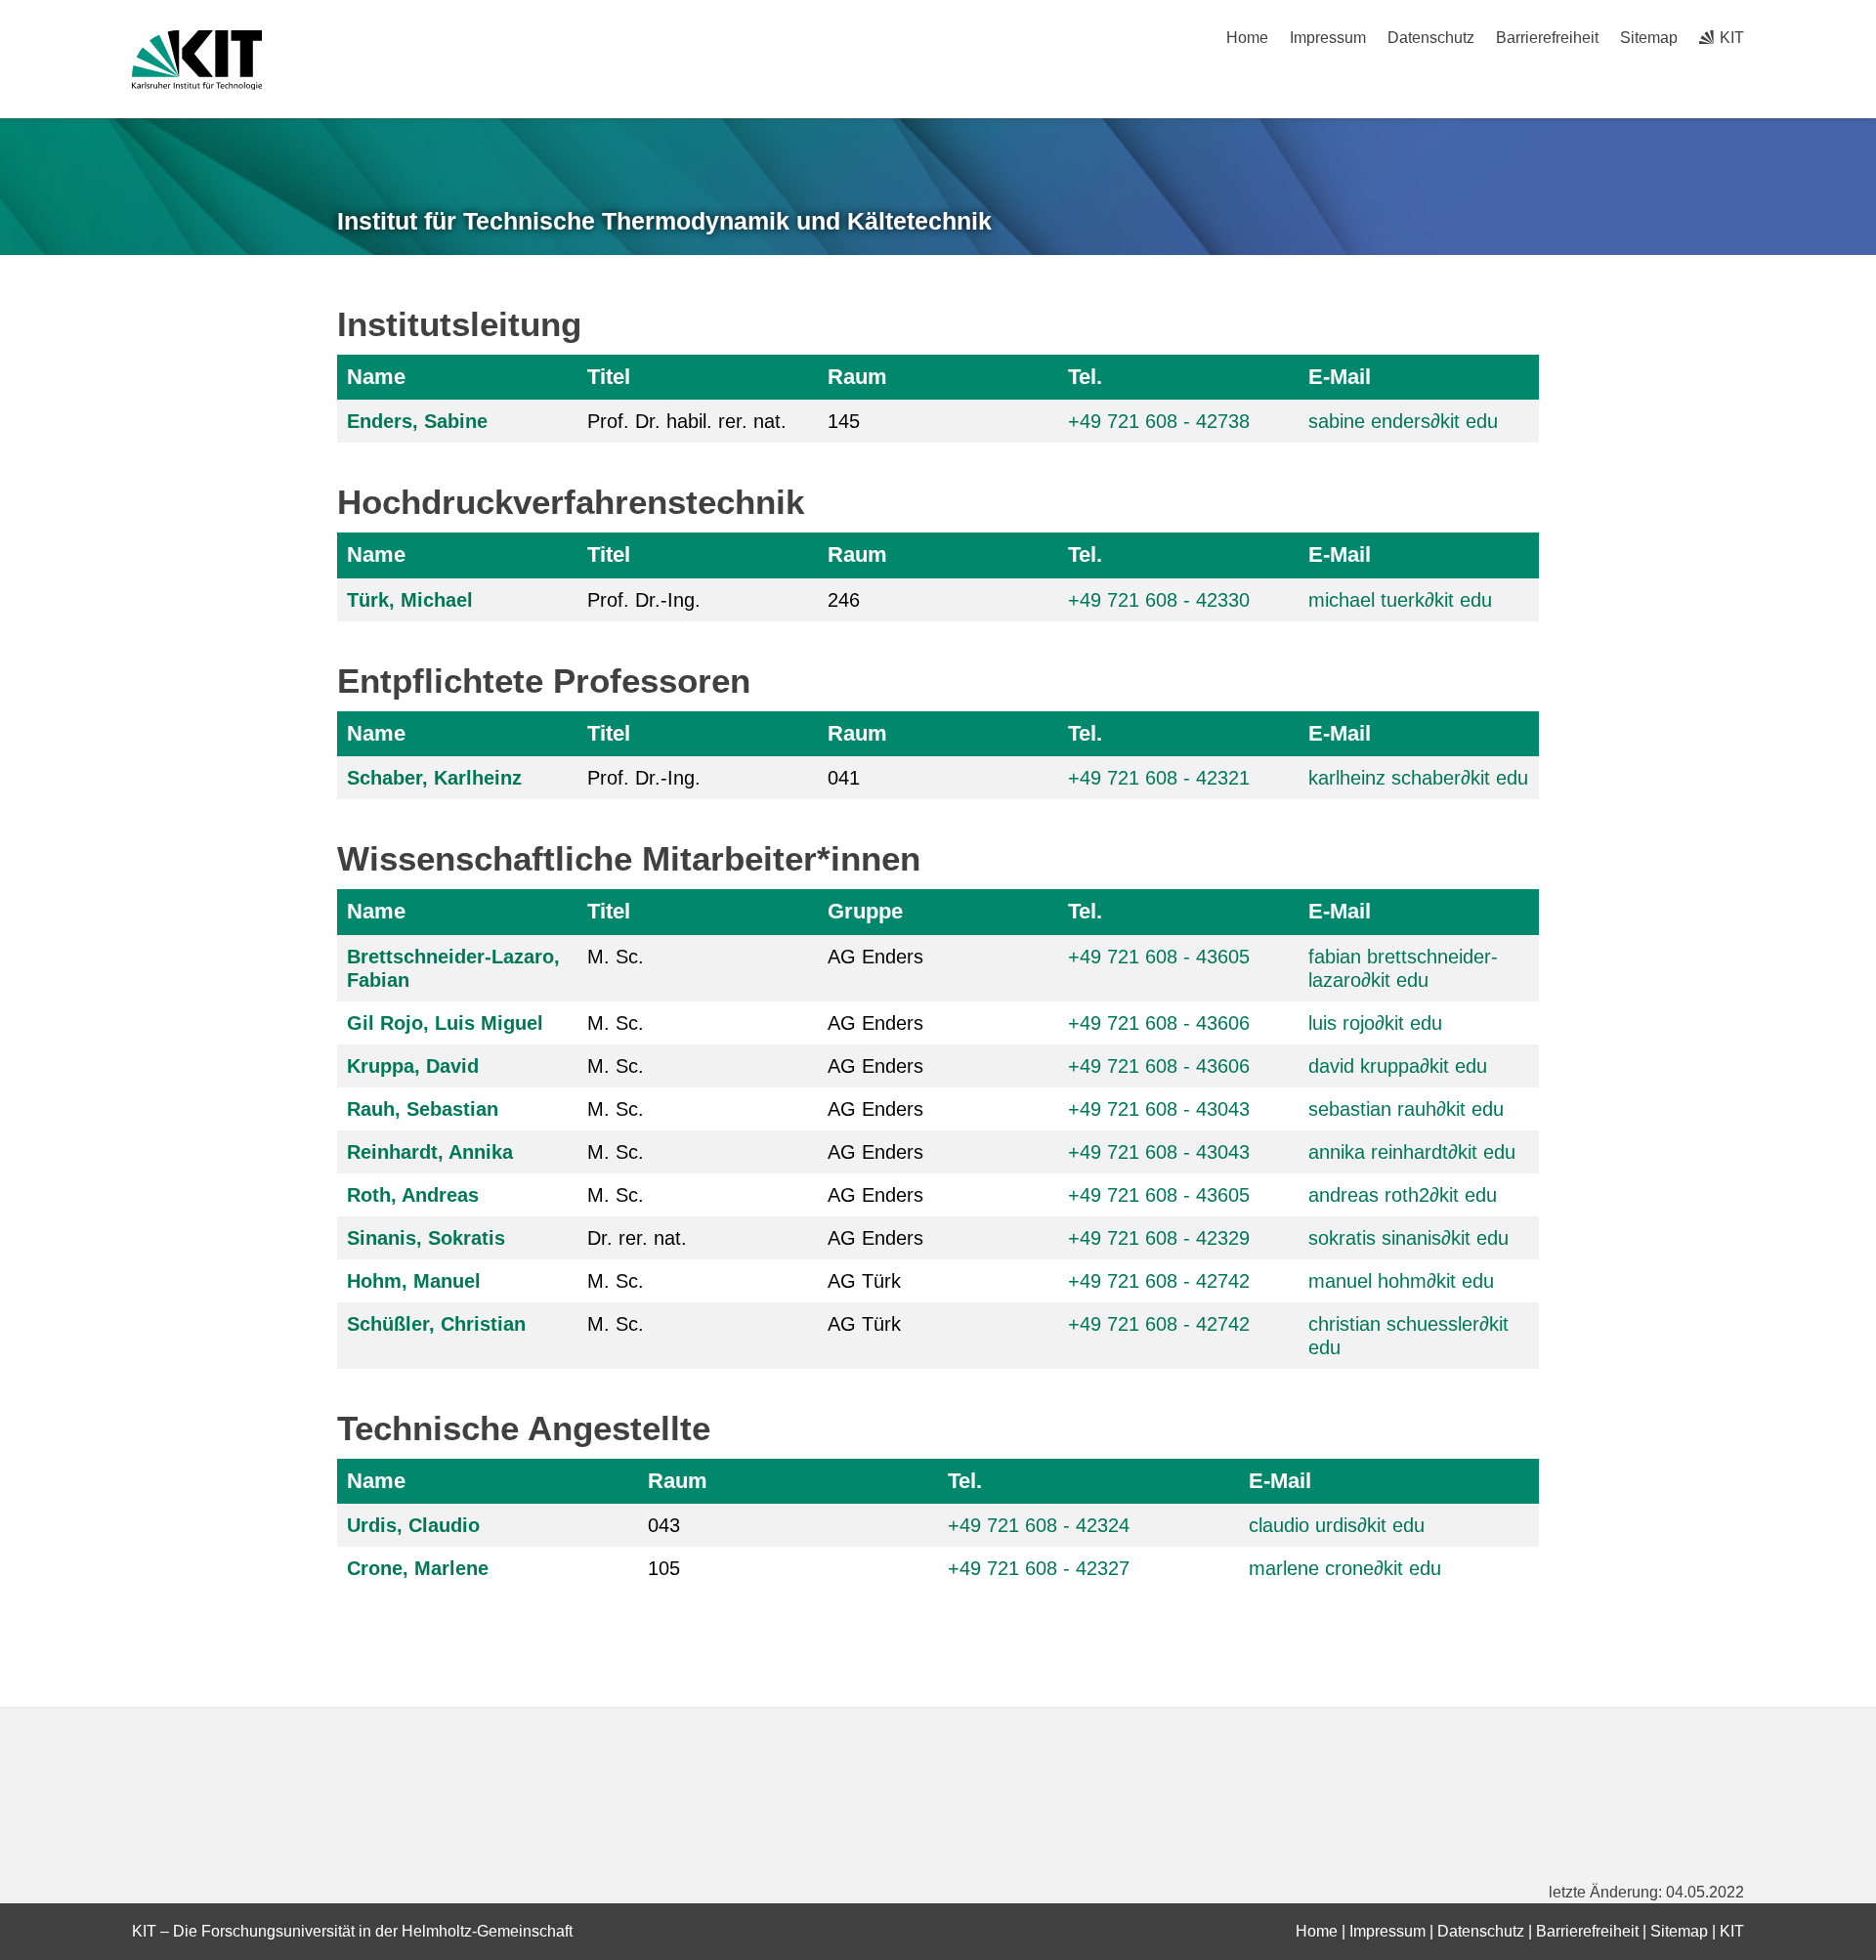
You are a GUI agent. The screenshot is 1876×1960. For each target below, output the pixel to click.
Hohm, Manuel (414, 1281)
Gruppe (865, 911)
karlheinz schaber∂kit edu (1418, 778)
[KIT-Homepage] (197, 60)
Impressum (1328, 38)
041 (844, 778)
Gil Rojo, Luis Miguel (445, 1023)
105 (664, 1568)
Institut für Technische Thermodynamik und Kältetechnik (664, 221)
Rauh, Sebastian (423, 1109)
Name (376, 377)
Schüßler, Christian (436, 1324)
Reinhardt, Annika (430, 1152)
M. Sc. (616, 957)
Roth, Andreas (413, 1195)
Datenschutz (1431, 38)
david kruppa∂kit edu (1398, 1066)
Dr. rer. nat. (637, 1238)
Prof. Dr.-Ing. (644, 600)
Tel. (1085, 377)
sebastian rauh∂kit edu (1406, 1109)
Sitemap (1649, 38)
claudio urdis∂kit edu (1337, 1525)
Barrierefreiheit (1547, 38)
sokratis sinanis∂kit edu (1408, 1238)
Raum (857, 377)
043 (664, 1525)
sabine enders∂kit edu (1403, 421)
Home (1247, 38)
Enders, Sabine (417, 421)
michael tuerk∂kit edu (1400, 600)
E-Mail (1340, 377)
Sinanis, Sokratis (426, 1238)
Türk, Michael (410, 600)
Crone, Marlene (418, 1568)
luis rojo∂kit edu (1375, 1023)
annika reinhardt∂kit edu (1412, 1152)
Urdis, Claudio (413, 1525)
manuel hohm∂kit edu (1401, 1281)
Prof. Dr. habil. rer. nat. (687, 421)
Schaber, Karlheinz (434, 778)
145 (844, 421)
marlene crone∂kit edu (1345, 1568)
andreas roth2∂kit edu (1403, 1195)
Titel (609, 377)
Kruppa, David (413, 1066)
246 (844, 600)
